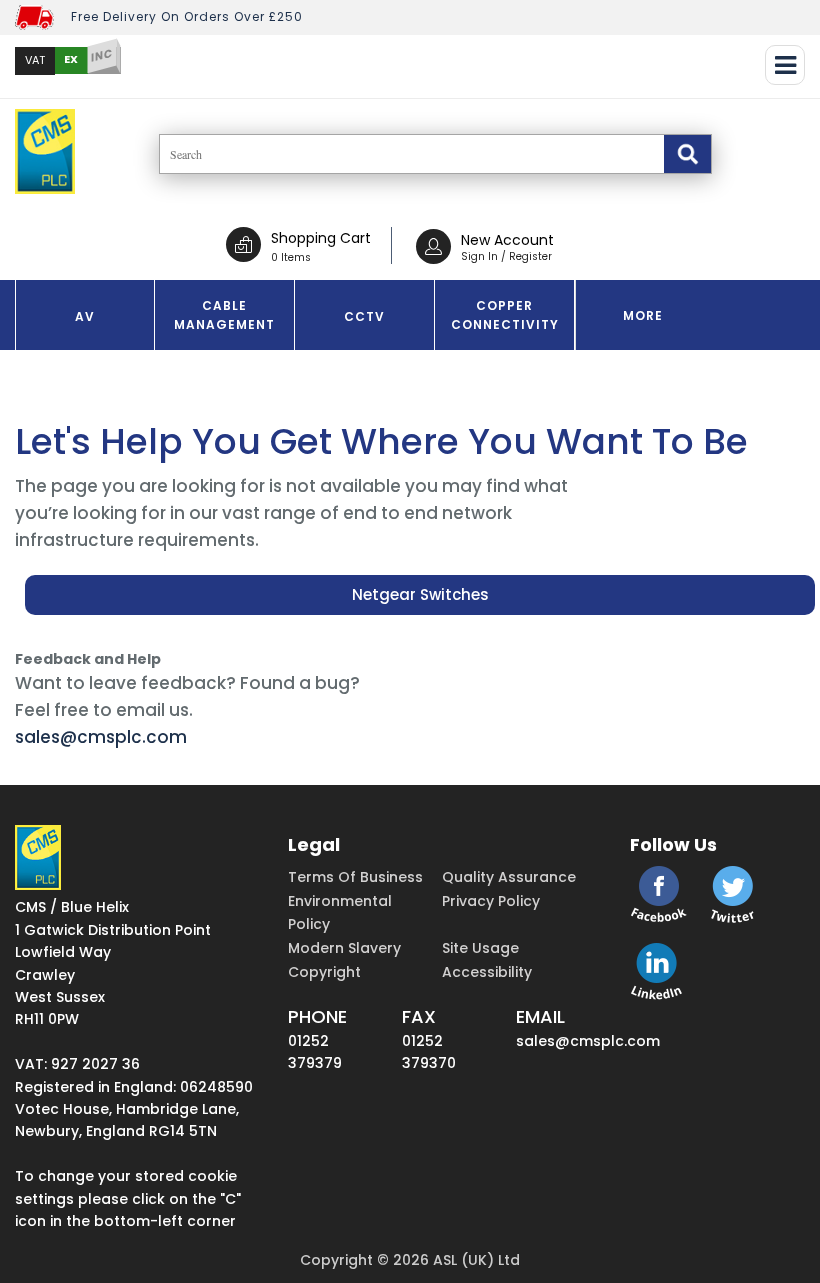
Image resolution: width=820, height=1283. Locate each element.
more (643, 315)
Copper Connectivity (505, 315)
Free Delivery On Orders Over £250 (187, 16)
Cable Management (224, 315)
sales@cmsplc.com (101, 737)
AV (85, 316)
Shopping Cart (321, 238)
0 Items (291, 257)
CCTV (364, 316)
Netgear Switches (420, 594)
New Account (507, 240)
